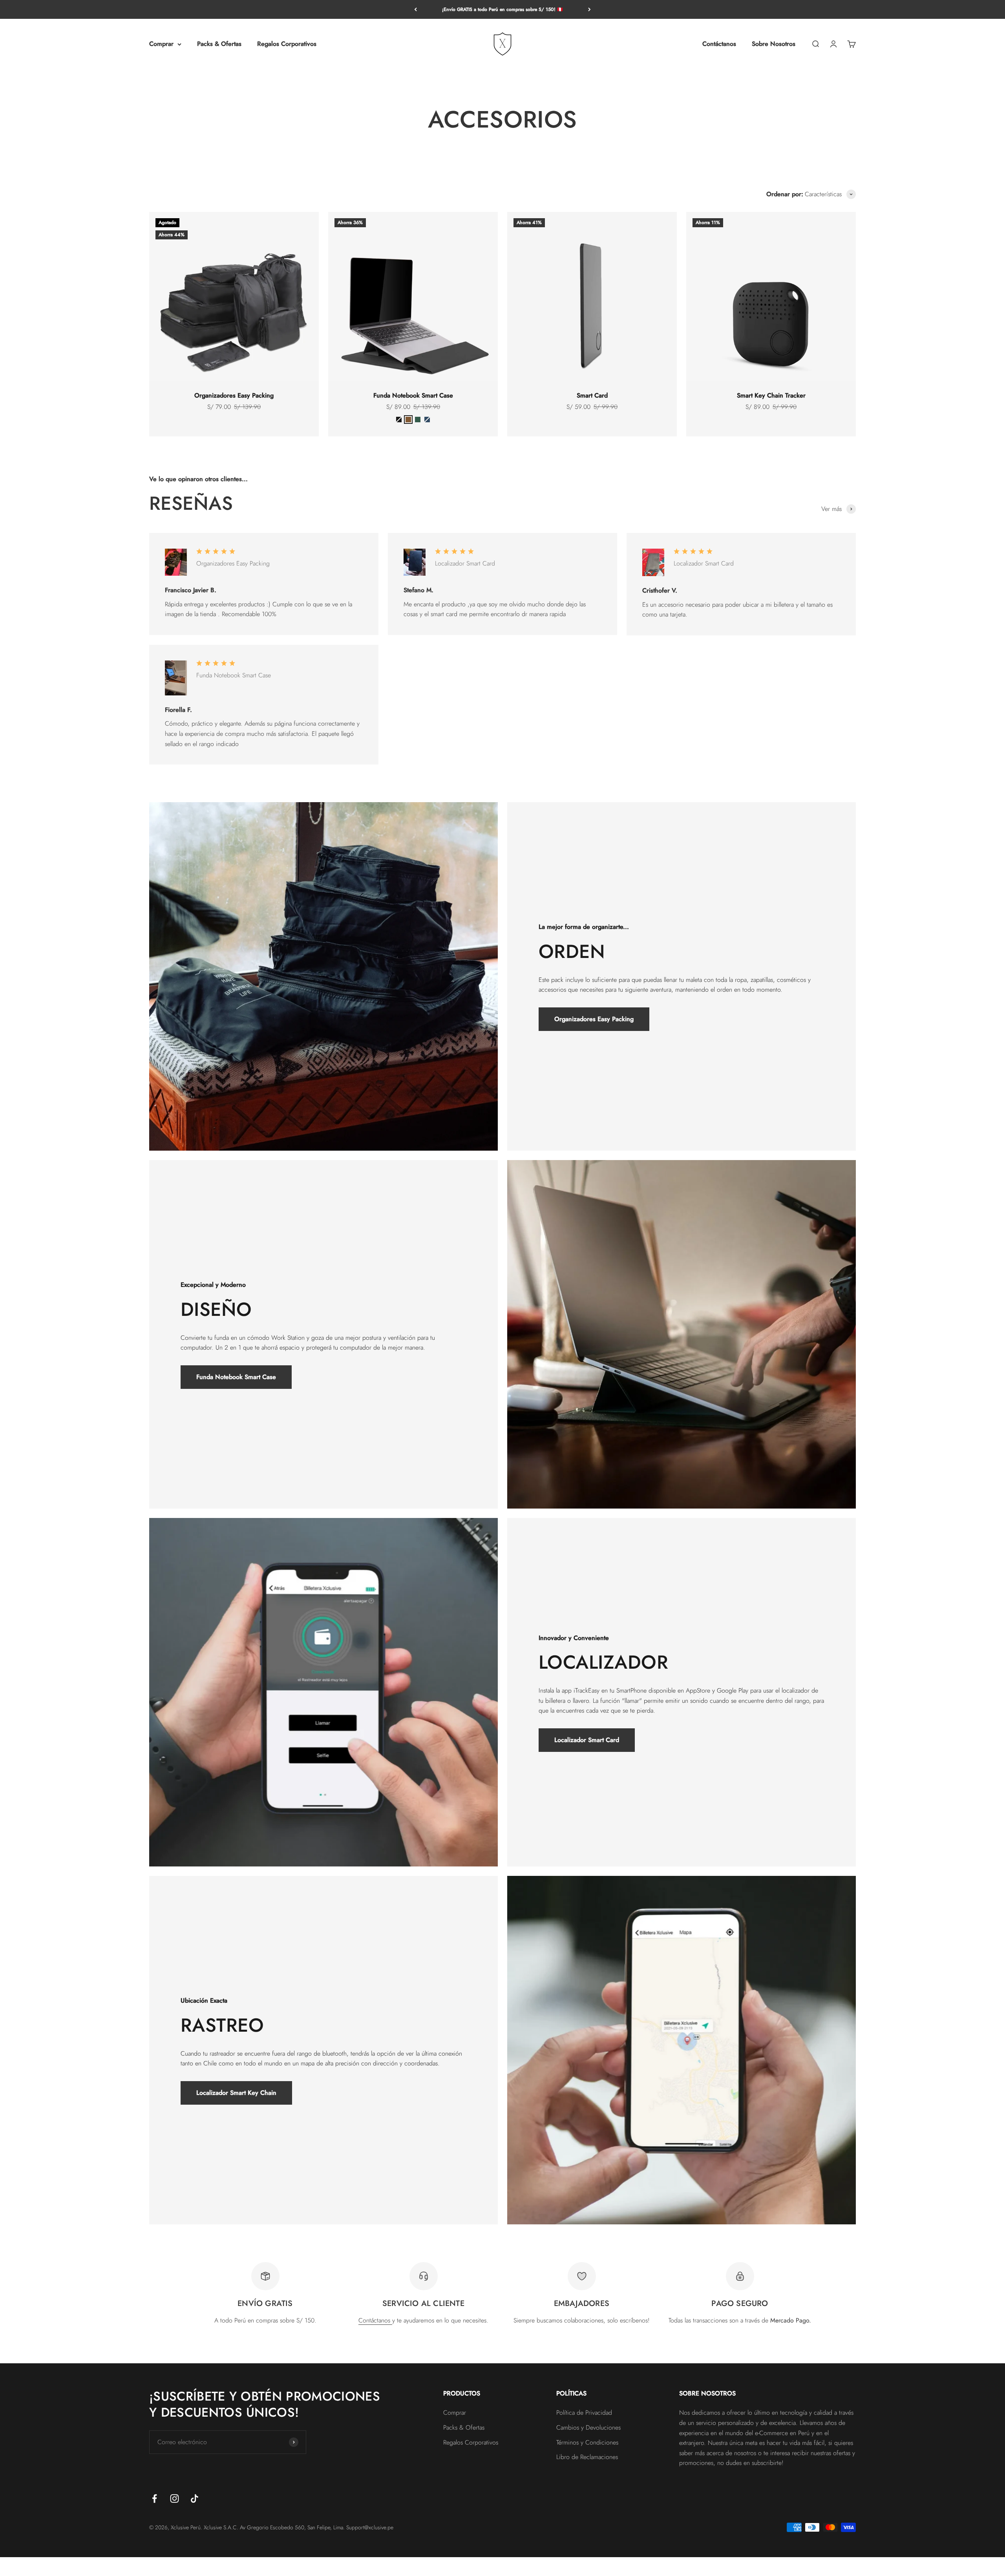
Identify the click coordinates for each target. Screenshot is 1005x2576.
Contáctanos (719, 44)
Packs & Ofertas (219, 44)
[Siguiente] (589, 9)
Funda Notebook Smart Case (413, 395)
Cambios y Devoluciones (588, 2427)
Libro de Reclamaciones (587, 2457)
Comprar (161, 44)
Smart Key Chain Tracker (771, 395)
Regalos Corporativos (287, 44)
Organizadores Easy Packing (234, 395)
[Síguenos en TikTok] (195, 2498)
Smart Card (592, 395)
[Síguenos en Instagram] (175, 2498)
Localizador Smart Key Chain (236, 2093)
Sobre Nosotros (774, 44)
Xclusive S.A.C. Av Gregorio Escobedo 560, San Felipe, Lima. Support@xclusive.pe (299, 2527)
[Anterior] (416, 9)
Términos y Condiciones (587, 2442)
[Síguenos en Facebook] (154, 2498)
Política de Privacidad (584, 2413)
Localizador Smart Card (587, 1740)
